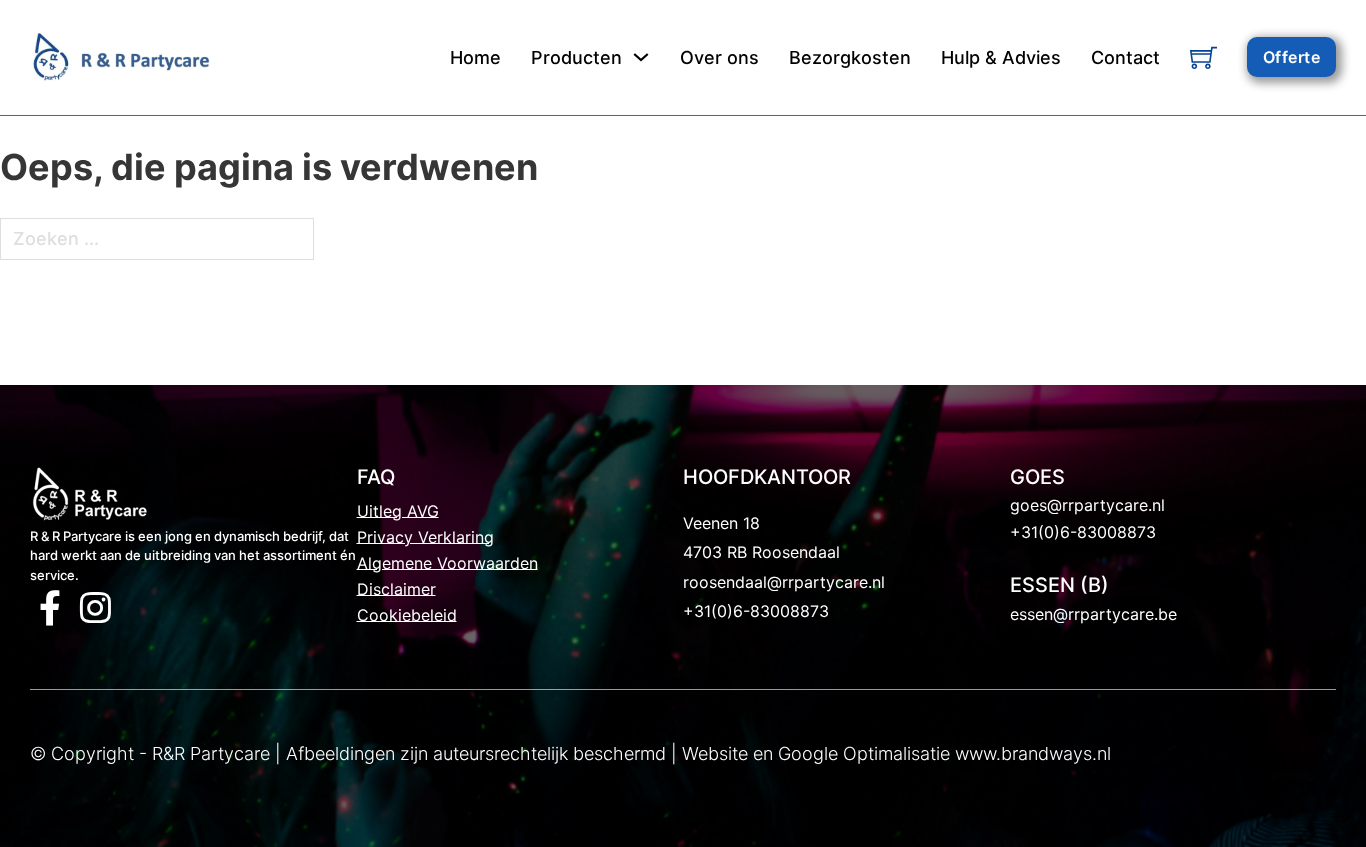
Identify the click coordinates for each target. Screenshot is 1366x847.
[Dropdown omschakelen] (641, 57)
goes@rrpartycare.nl (1087, 505)
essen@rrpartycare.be (1093, 614)
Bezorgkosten (850, 57)
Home (475, 57)
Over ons (719, 57)
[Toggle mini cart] (1203, 57)
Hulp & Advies (1001, 57)
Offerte (1292, 57)
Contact (1125, 57)
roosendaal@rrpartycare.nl (784, 582)
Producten (576, 57)
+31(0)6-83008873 (756, 611)
